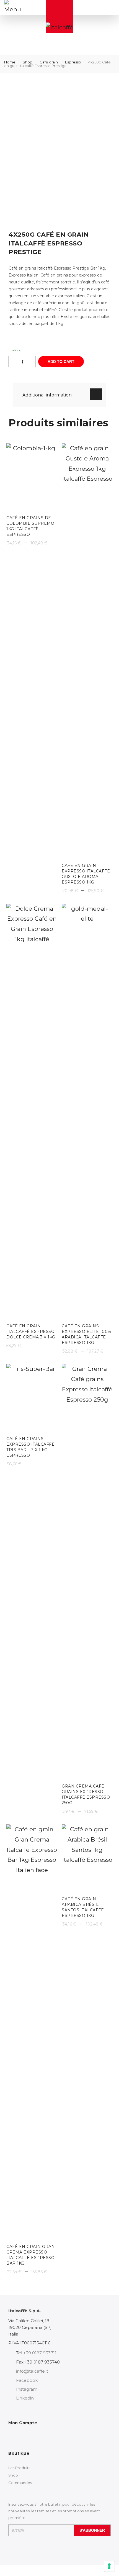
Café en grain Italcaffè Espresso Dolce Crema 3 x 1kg (31, 1331)
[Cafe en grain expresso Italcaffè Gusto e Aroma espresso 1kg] (87, 651)
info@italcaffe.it (32, 2371)
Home (10, 62)
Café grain (49, 62)
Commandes (20, 2483)
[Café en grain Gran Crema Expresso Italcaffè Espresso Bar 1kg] (32, 2032)
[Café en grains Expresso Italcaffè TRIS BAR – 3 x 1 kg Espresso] (32, 1398)
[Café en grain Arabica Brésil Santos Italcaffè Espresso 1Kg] (87, 1858)
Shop (28, 62)
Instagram (27, 2389)
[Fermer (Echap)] (101, 6)
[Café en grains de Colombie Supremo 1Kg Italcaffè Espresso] (32, 477)
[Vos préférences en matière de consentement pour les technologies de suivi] (109, 2566)
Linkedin (25, 2398)
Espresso (73, 62)
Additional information (47, 395)
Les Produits (19, 2468)
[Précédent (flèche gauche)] (10, 1288)
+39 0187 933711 (40, 2353)
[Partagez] (89, 6)
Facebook (27, 2380)
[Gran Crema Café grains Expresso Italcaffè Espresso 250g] (87, 1572)
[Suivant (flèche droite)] (109, 1288)
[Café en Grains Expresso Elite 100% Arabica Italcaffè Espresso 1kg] (87, 1112)
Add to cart (61, 362)
